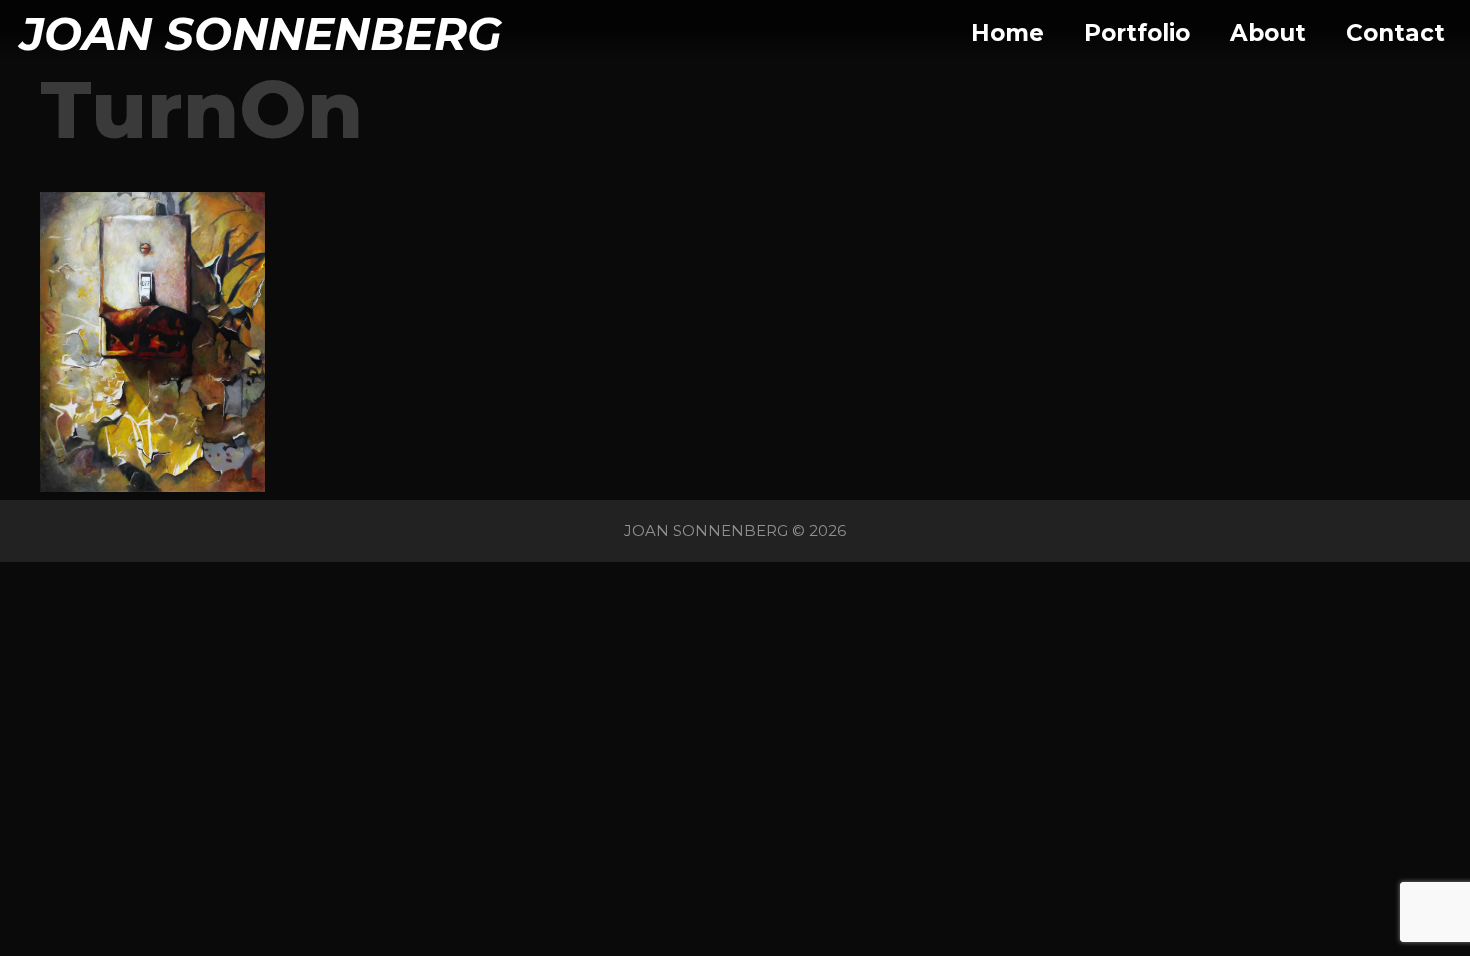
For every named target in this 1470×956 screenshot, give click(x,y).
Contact (1395, 33)
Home (1007, 33)
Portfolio (1137, 33)
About (1268, 33)
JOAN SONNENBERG (261, 33)
